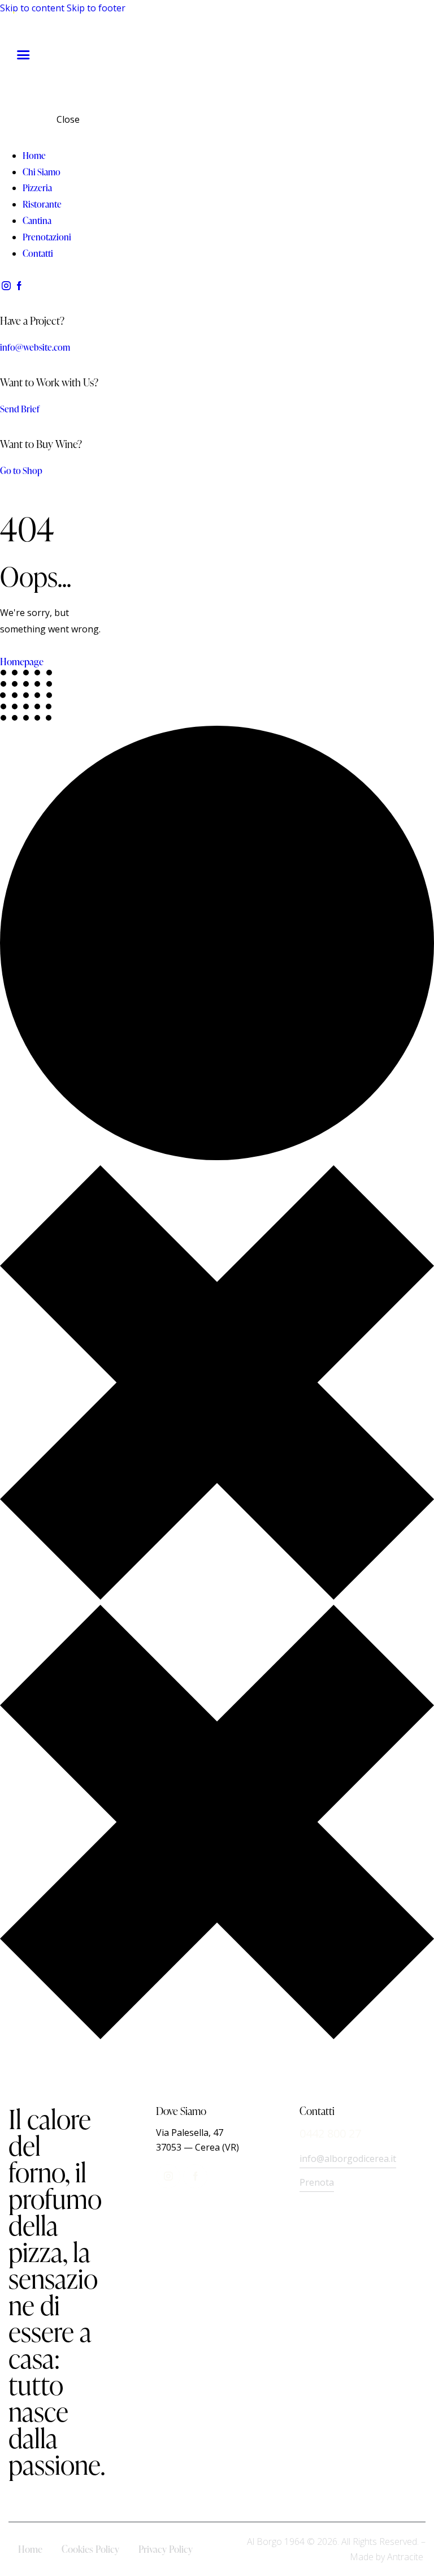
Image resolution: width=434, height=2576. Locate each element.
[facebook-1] (19, 286)
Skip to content (32, 8)
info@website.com (35, 347)
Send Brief (20, 409)
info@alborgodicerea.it (348, 2159)
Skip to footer (96, 8)
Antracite (405, 2557)
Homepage (22, 662)
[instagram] (6, 286)
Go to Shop (21, 471)
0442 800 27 (330, 2133)
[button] (23, 55)
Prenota (317, 2182)
